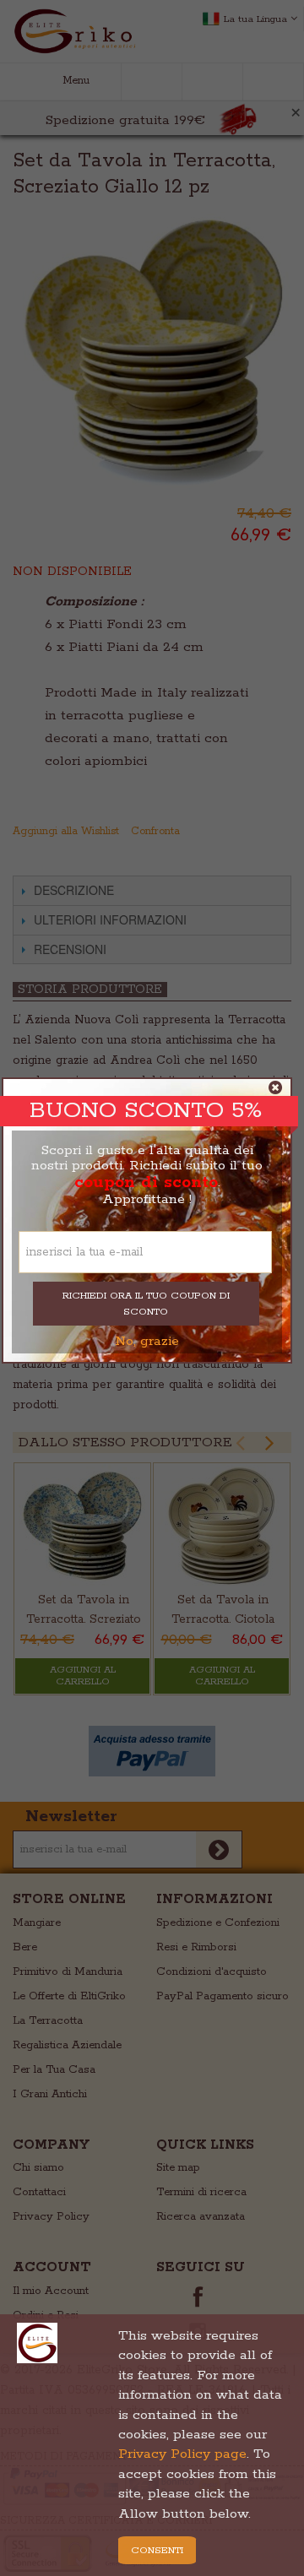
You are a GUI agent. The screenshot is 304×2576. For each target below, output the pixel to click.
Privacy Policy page (182, 2454)
